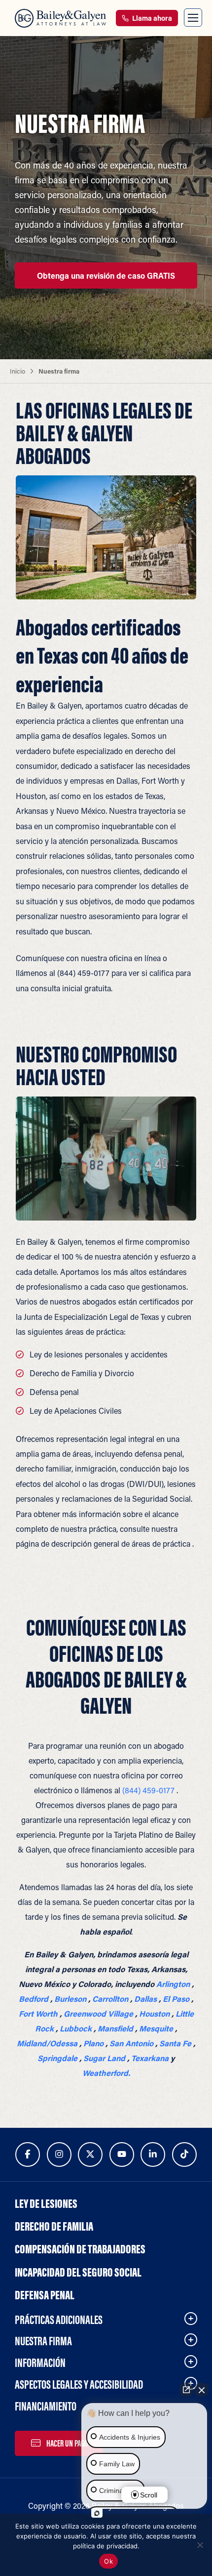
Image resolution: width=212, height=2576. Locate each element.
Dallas (145, 1999)
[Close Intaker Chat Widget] (202, 2390)
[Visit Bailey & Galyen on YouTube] (122, 2154)
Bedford (34, 1999)
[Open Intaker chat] (97, 2513)
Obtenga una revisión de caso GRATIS (106, 275)
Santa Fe (175, 2043)
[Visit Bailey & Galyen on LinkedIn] (153, 2154)
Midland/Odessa (47, 2043)
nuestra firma (43, 2341)
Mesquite (156, 2028)
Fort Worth (38, 2013)
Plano (93, 2043)
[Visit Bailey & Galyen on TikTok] (184, 2154)
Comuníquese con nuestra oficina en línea (88, 958)
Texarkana (150, 2058)
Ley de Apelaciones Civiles (76, 1411)
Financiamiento (46, 2406)
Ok (108, 2561)
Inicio (18, 371)
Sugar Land (104, 2058)
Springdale (57, 2058)
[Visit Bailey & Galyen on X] (90, 2154)
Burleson (70, 1999)
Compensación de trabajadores (80, 2249)
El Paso (176, 1999)
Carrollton (110, 1999)
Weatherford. (106, 2073)
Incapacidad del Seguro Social (78, 2272)
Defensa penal (54, 1392)
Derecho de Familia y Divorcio (82, 1373)
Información (40, 2363)
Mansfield (115, 2028)
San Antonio (131, 2043)
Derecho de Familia (54, 2226)
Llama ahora (151, 18)
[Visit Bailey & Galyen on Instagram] (59, 2154)
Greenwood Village (98, 2013)
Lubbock (76, 2028)
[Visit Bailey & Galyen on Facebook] (28, 2154)
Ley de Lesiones (46, 2203)
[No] (200, 2545)
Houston (154, 2013)
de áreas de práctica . (158, 1543)
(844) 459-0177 (83, 973)
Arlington (173, 1984)
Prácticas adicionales (59, 2320)
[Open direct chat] (186, 2390)
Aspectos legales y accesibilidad (79, 2384)
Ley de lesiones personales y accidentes (99, 1354)
